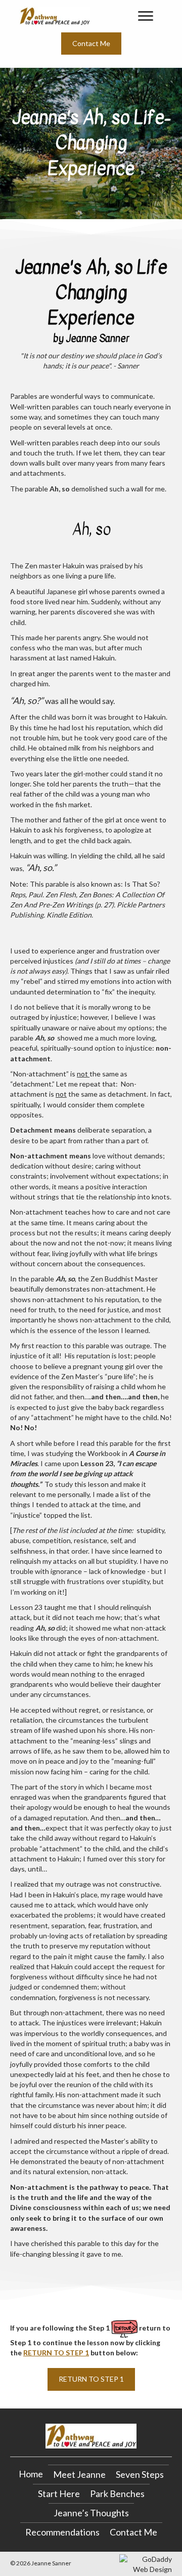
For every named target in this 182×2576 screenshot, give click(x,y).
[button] (91, 44)
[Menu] (146, 16)
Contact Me (133, 2532)
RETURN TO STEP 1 (56, 2353)
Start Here (59, 2494)
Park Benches (117, 2494)
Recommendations (62, 2532)
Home (31, 2474)
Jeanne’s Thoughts (91, 2513)
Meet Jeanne (79, 2474)
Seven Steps (140, 2474)
